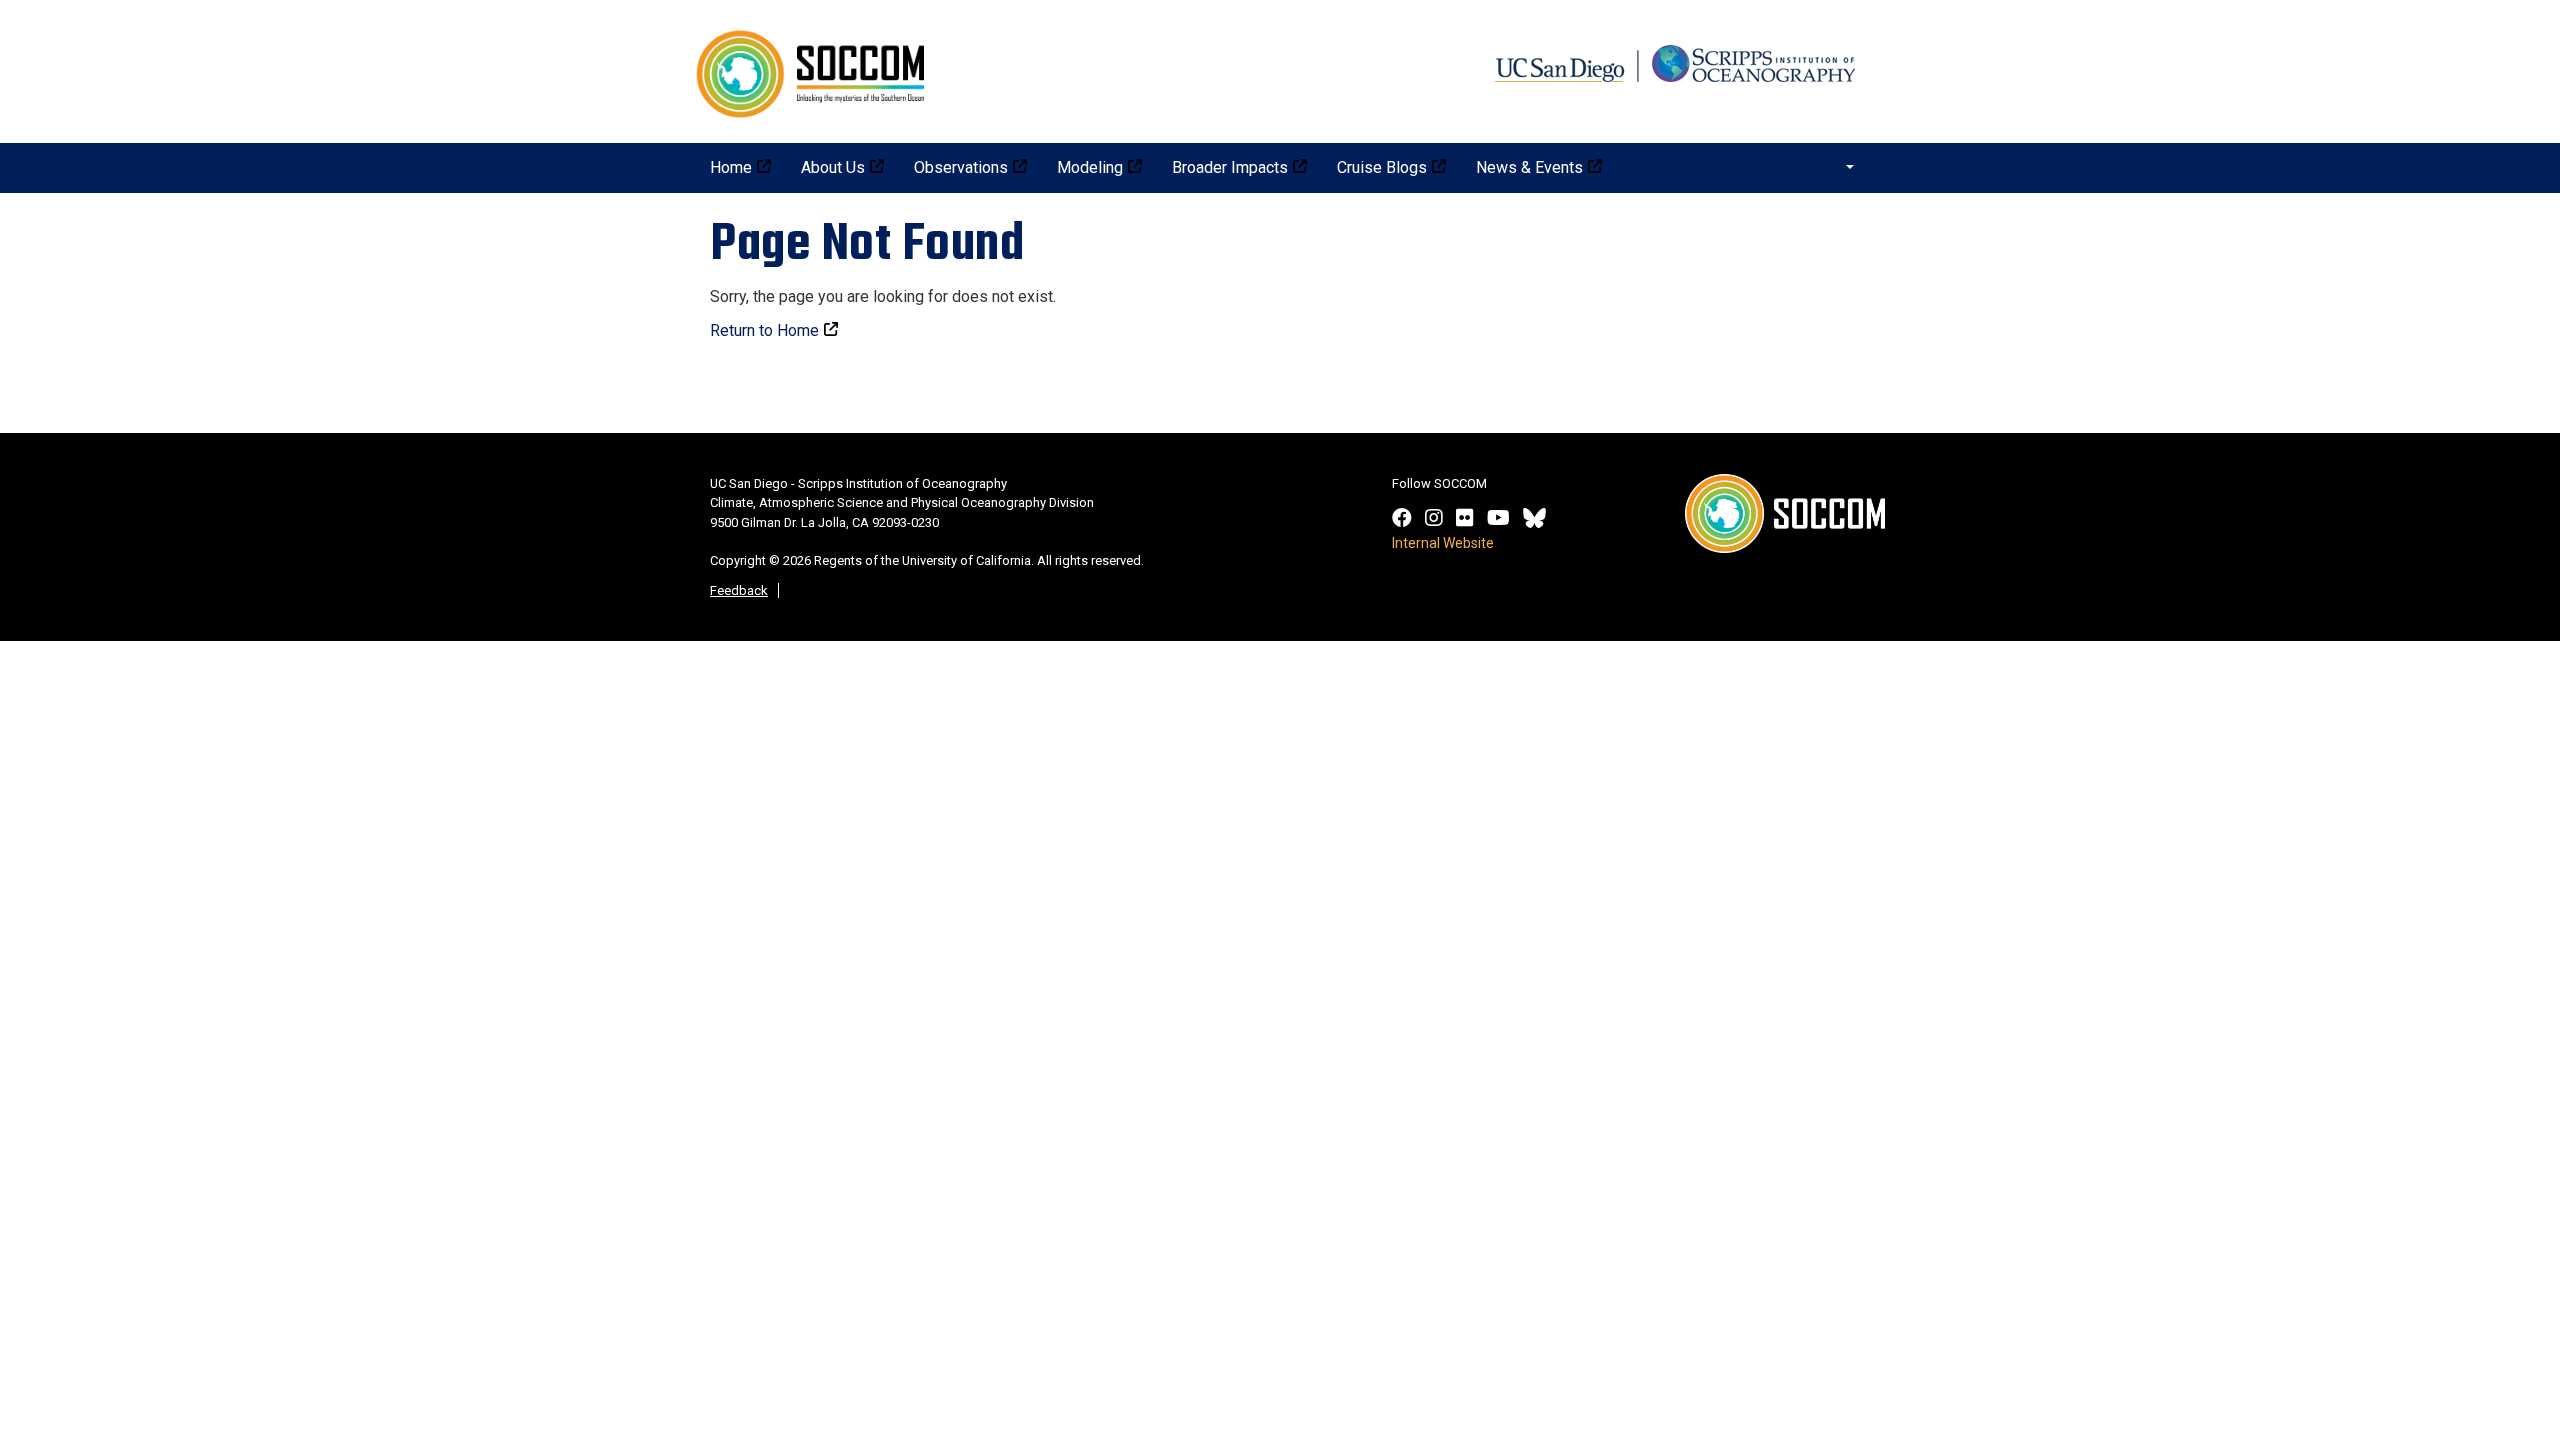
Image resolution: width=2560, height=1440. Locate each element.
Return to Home (764, 330)
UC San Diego (1680, 56)
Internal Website (1443, 543)
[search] (1839, 166)
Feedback (739, 590)
